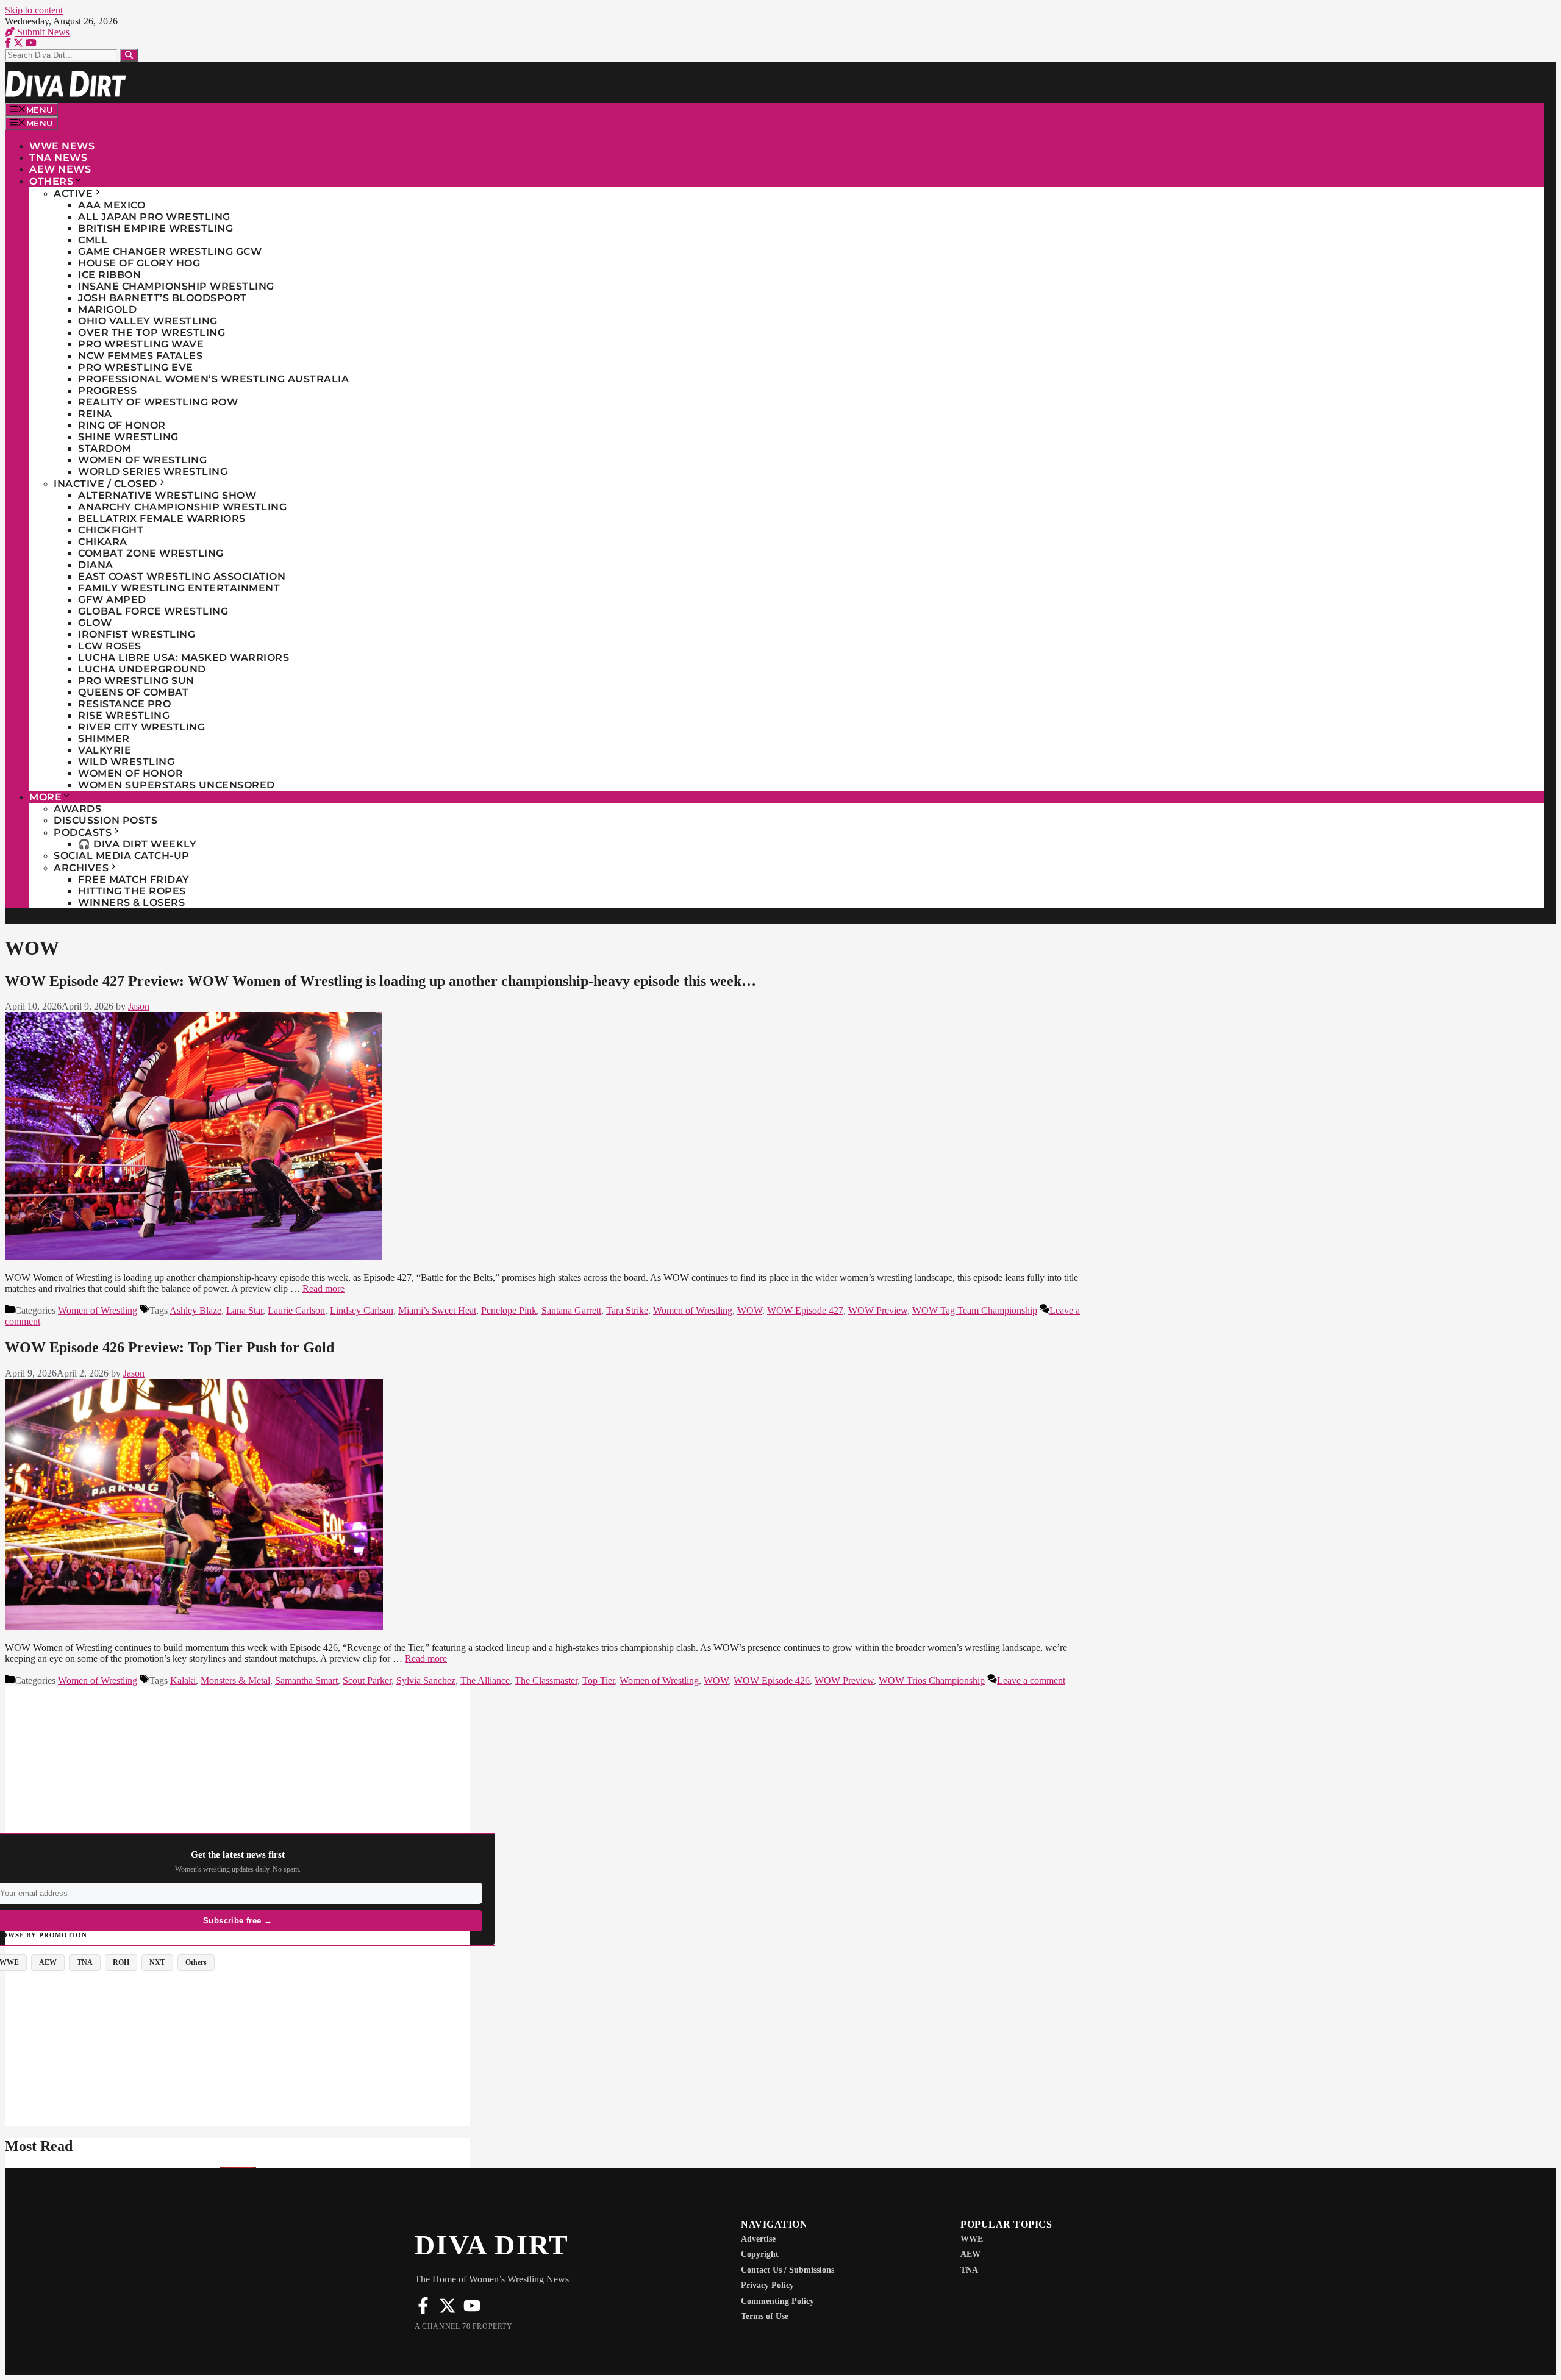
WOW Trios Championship (932, 1680)
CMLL (93, 240)
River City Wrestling (141, 727)
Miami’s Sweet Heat (437, 1310)
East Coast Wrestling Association (182, 576)
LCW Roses (110, 646)
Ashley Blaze (195, 1310)
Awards (77, 809)
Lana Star (245, 1310)
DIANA (96, 565)
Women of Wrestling (142, 460)
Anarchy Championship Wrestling (182, 507)
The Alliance (485, 1680)
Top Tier (598, 1680)
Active (73, 194)
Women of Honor (130, 773)
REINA (95, 414)
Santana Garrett (571, 1310)
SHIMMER (104, 739)
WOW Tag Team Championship (975, 1310)
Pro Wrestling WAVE (141, 344)
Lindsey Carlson (362, 1310)
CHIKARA (103, 542)
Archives (81, 868)
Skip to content (34, 10)
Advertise (758, 2239)
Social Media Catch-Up (122, 856)
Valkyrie (105, 750)
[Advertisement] (238, 1772)
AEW (970, 2254)
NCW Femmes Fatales (140, 356)
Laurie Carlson (296, 1310)
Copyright (760, 2254)
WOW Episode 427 (805, 1310)
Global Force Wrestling (153, 611)
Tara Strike (627, 1310)
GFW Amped (112, 600)
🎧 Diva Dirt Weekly (137, 844)
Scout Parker (367, 1680)
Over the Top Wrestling (152, 333)
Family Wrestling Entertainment (179, 588)
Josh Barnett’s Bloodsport (163, 298)
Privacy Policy (767, 2285)
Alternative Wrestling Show (167, 495)
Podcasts (83, 832)
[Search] (129, 55)
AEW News (60, 169)
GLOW (95, 623)
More (45, 797)
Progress (107, 390)
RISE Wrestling (124, 715)
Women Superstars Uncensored (177, 785)
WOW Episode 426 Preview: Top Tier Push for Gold (170, 1347)
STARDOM (105, 448)
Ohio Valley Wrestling (148, 321)
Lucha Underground (142, 669)
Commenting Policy (777, 2301)
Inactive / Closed (105, 484)
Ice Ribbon (109, 275)
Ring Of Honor (122, 425)
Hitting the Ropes (132, 891)
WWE (972, 2239)
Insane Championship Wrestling (176, 286)
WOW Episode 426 (772, 1680)
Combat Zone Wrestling (151, 553)
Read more (323, 1288)
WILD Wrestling (126, 762)
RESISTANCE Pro (124, 704)
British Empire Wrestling (155, 228)
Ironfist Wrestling (137, 634)
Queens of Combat (133, 692)
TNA (969, 2270)
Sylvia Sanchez (426, 1680)
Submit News (42, 32)
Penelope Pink (509, 1310)
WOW (750, 1310)
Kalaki (183, 1680)
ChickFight (111, 530)
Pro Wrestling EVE (136, 367)
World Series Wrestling (153, 472)
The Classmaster (546, 1680)
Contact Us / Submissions (788, 2270)
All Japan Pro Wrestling (154, 217)
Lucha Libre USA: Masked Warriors (184, 657)
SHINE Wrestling (128, 437)
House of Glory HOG (139, 263)
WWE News (62, 146)
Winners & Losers (131, 903)
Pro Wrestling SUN (136, 681)
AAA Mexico (112, 205)
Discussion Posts (105, 820)
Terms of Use (765, 2316)
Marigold (107, 309)
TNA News (58, 158)
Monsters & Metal (235, 1680)
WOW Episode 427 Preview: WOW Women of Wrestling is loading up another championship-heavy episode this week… (380, 981)
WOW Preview (878, 1310)
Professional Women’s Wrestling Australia (213, 379)
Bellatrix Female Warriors (162, 518)
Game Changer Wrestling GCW (170, 251)
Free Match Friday (134, 879)
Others (51, 181)
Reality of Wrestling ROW (158, 402)
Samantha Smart (306, 1680)
